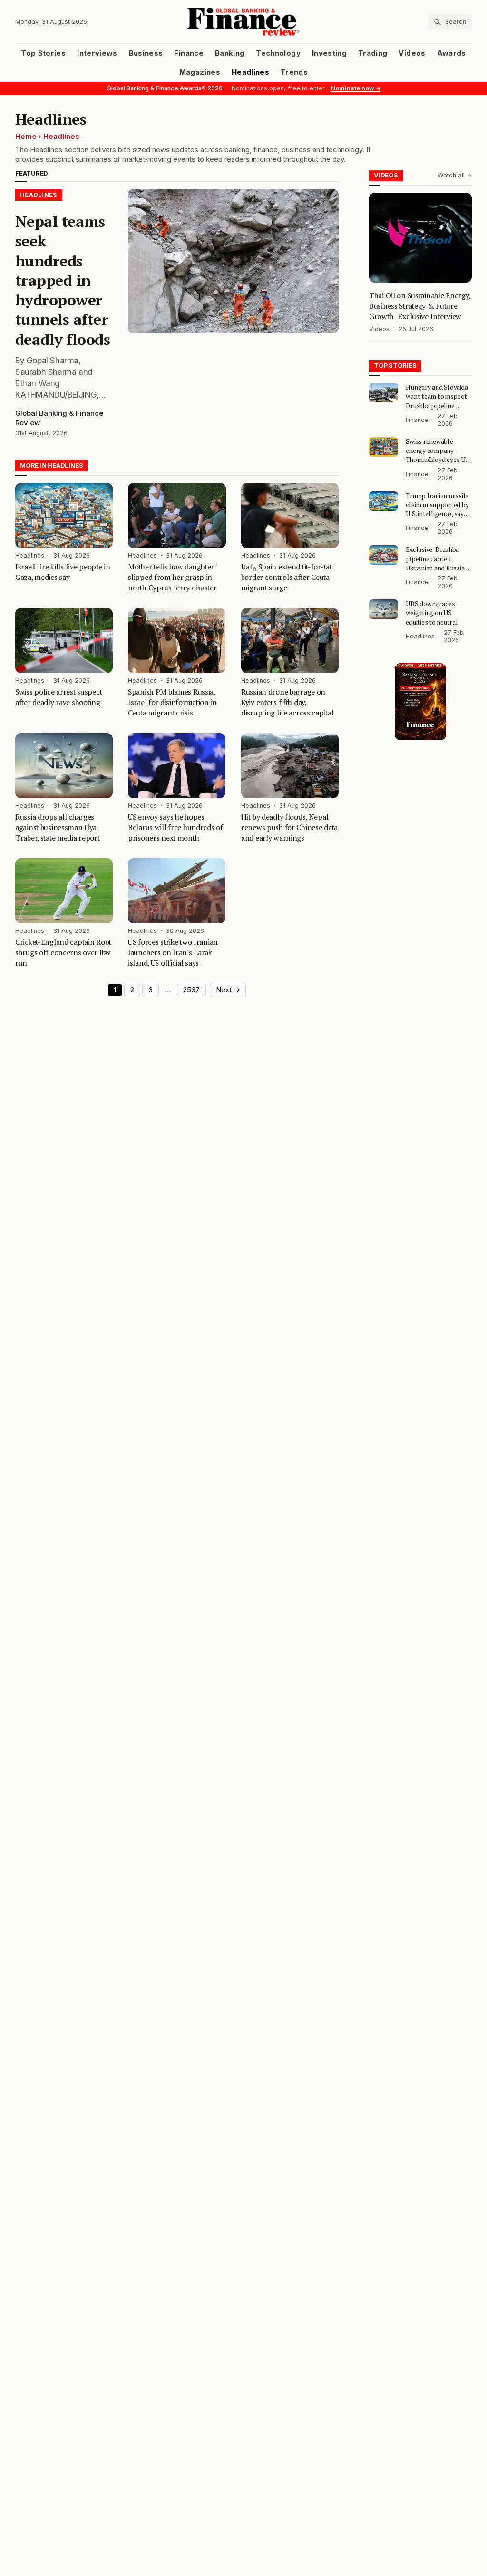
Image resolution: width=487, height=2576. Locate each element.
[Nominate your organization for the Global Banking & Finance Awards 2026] (420, 702)
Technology (278, 53)
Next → (228, 990)
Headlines (250, 72)
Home (26, 137)
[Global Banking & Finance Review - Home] (243, 22)
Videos (412, 53)
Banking (230, 53)
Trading (373, 53)
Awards (452, 53)
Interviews (97, 53)
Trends (294, 72)
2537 (191, 990)
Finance (189, 53)
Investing (329, 53)
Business (146, 53)
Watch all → (455, 175)
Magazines (200, 72)
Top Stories (43, 53)
